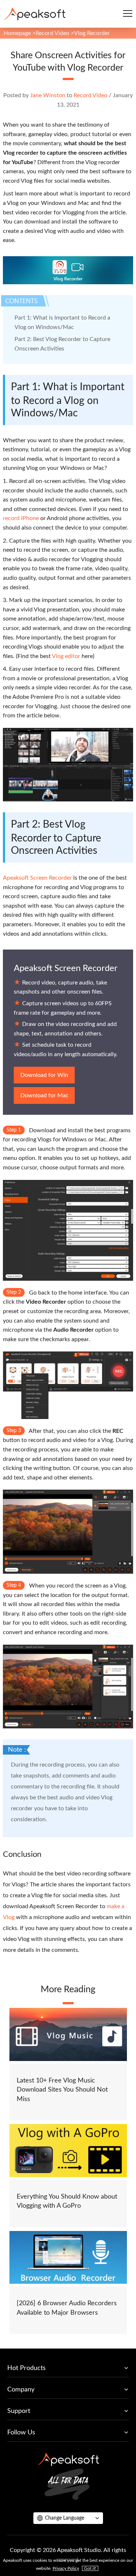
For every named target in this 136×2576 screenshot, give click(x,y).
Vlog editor (66, 656)
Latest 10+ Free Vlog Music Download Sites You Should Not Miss (62, 2090)
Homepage (17, 33)
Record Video (52, 33)
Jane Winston (48, 95)
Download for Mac (44, 1095)
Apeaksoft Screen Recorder (37, 878)
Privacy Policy (66, 2568)
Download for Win (44, 1075)
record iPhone (21, 518)
